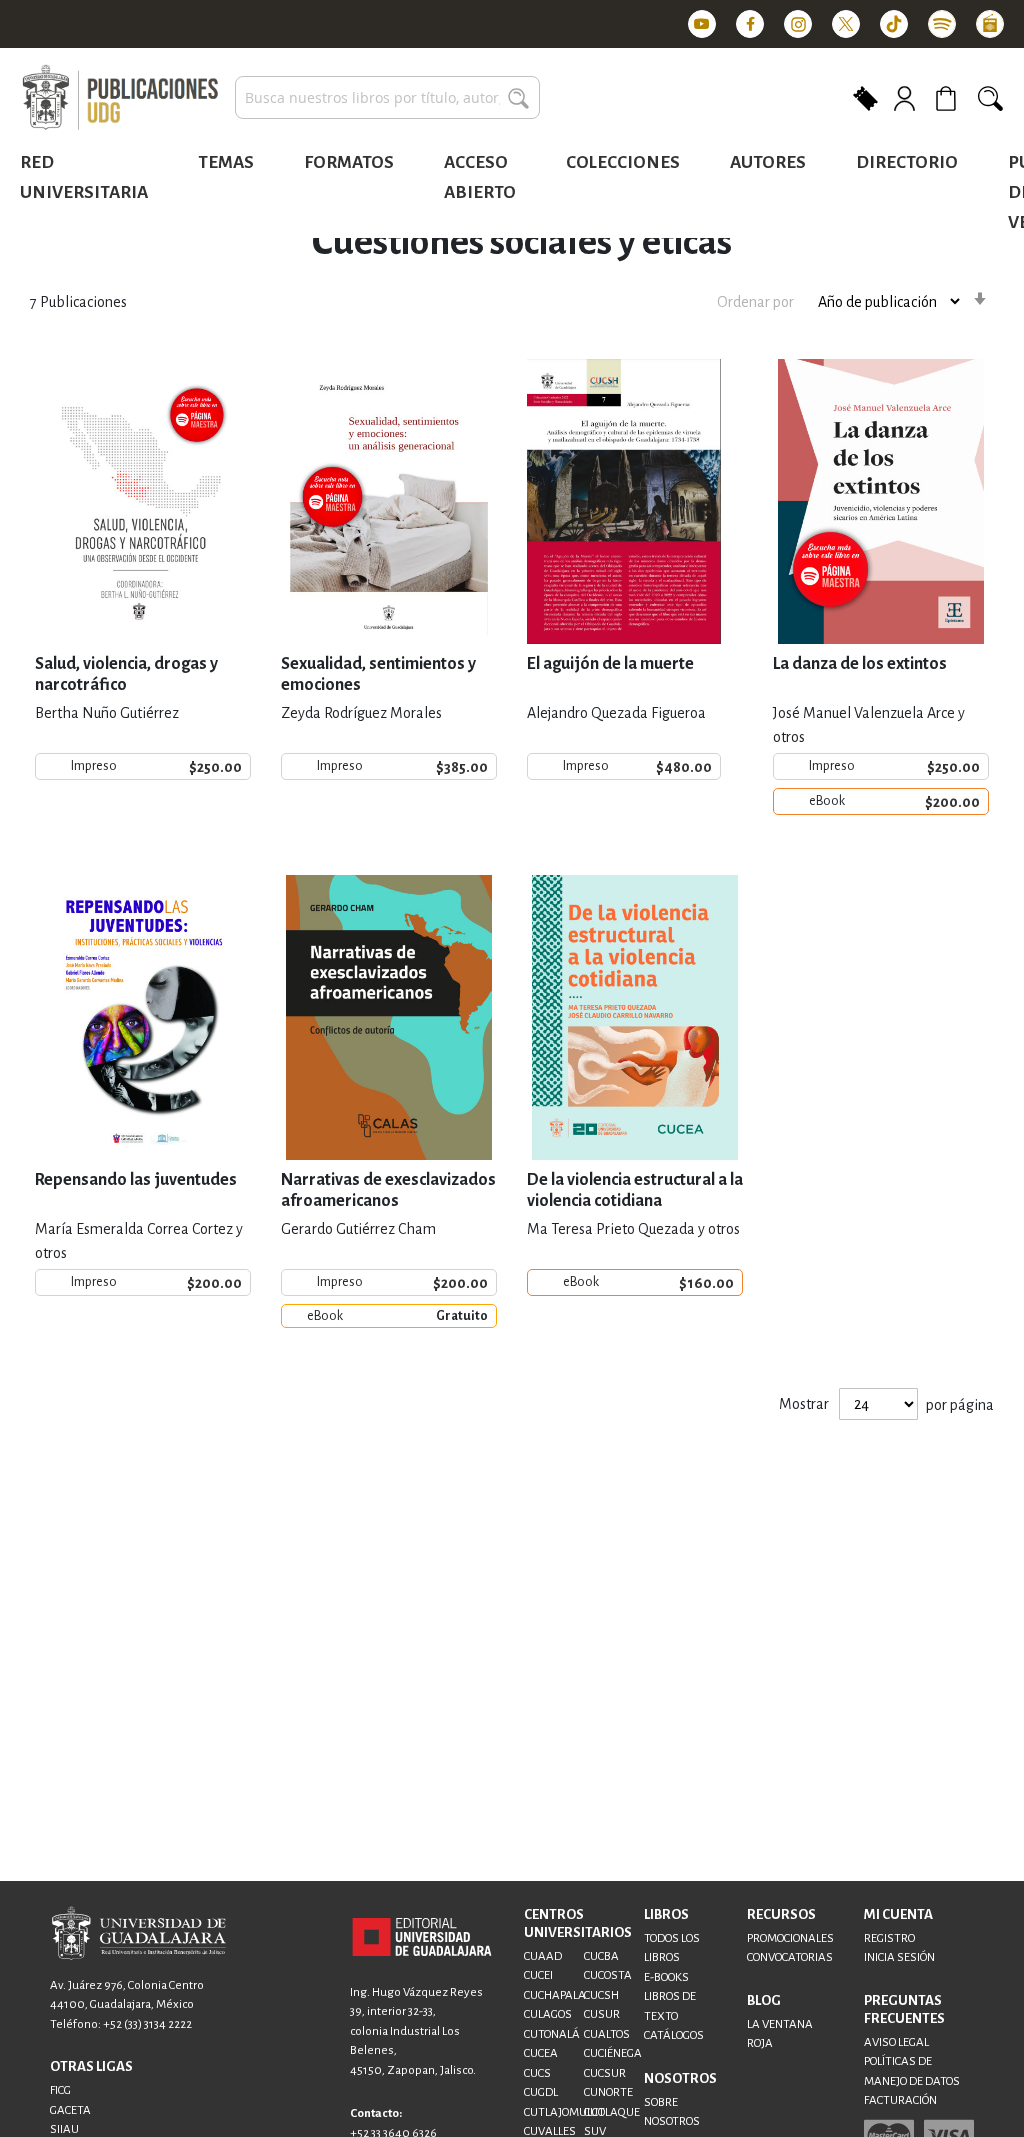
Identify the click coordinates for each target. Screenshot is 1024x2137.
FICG (60, 2090)
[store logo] (120, 98)
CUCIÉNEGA (613, 2053)
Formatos (349, 162)
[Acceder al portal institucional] (422, 1935)
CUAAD (543, 1956)
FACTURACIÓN (900, 2100)
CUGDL (541, 2092)
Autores (768, 162)
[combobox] (387, 97)
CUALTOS (607, 2034)
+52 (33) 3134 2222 (147, 2024)
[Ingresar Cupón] (865, 97)
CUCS (537, 2073)
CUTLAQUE (612, 2112)
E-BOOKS (666, 1977)
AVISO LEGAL (896, 2042)
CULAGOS (548, 2014)
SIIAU (64, 2129)
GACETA (70, 2110)
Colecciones (623, 162)
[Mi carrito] (949, 97)
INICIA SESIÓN (899, 1957)
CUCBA (601, 1956)
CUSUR (602, 2014)
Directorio (907, 162)
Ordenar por (755, 302)
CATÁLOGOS (674, 2035)
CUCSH (601, 1995)
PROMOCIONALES (790, 1938)
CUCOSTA (608, 1975)
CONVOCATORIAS (790, 1957)
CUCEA (541, 2053)
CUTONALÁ (552, 2034)
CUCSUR (605, 2073)
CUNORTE (608, 2092)
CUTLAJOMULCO (564, 2112)
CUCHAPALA (555, 1995)
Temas (226, 162)
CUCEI (538, 1975)
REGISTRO (889, 1938)
